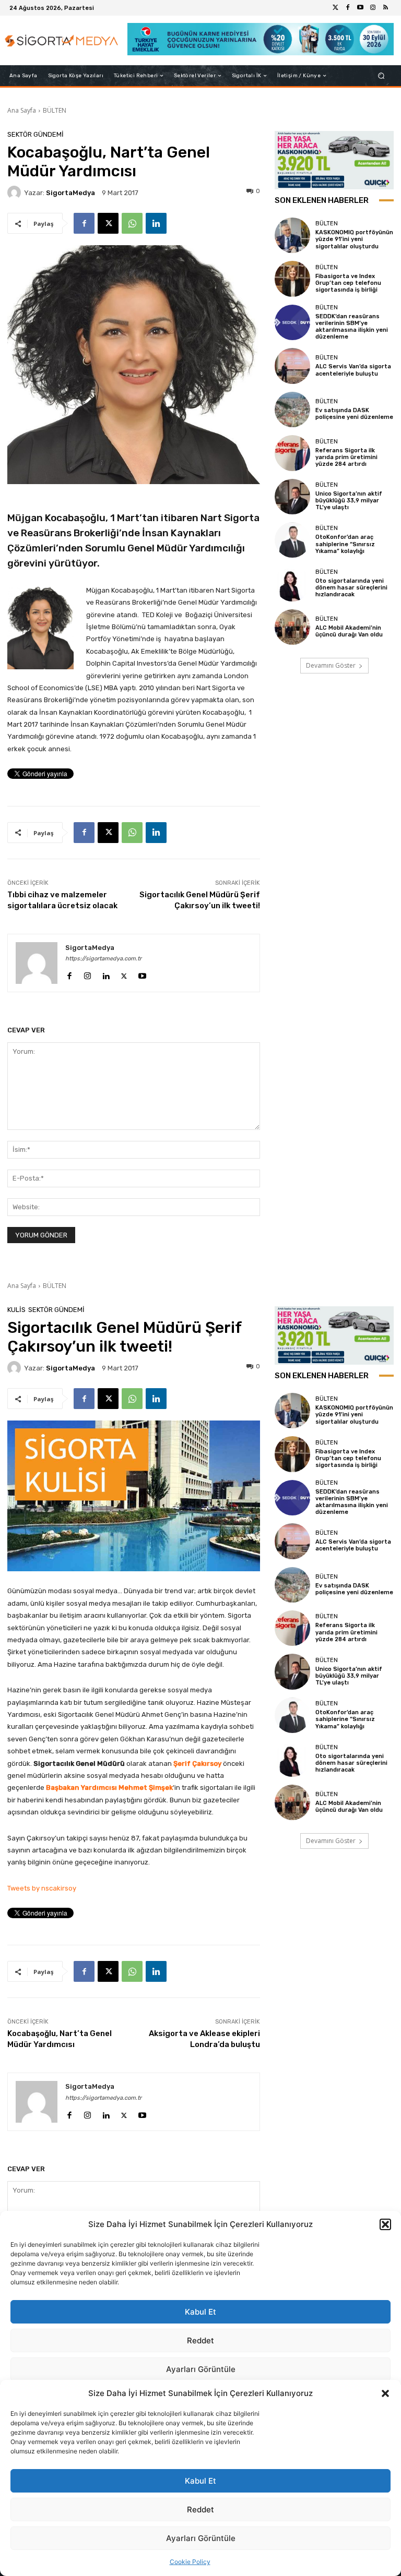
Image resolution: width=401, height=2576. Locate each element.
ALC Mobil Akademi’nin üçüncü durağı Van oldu (349, 631)
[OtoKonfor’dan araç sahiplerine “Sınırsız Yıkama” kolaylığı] (292, 540)
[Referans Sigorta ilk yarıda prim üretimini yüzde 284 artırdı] (292, 453)
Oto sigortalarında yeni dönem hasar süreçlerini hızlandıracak (351, 588)
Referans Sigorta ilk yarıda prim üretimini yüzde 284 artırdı (346, 457)
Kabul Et (200, 2481)
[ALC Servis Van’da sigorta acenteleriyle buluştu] (292, 366)
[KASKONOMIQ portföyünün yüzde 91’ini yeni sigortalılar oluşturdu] (292, 235)
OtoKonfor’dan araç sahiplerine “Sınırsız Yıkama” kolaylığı (345, 544)
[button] (385, 2393)
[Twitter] (335, 8)
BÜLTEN (55, 110)
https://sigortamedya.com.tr (103, 959)
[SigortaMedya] (16, 192)
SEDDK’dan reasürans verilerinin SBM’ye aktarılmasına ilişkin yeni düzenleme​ (352, 327)
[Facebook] (348, 8)
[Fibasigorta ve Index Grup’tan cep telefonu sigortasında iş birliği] (292, 279)
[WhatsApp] (132, 223)
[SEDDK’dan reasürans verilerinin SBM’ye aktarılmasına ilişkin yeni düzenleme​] (292, 322)
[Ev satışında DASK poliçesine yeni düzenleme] (292, 410)
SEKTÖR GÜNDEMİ (36, 134)
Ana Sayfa (22, 110)
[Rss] (385, 8)
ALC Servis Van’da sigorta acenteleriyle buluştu (353, 370)
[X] (108, 223)
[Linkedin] (156, 223)
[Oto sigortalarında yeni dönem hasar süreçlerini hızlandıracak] (292, 583)
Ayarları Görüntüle (201, 2538)
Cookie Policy (190, 2562)
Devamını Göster (331, 665)
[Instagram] (373, 8)
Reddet (200, 2509)
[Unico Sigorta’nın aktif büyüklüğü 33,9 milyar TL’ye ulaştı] (292, 497)
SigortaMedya (70, 193)
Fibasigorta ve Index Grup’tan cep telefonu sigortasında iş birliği (348, 283)
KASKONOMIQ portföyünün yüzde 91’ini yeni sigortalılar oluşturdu (354, 239)
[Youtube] (360, 8)
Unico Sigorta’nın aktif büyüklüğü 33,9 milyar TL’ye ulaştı (349, 501)
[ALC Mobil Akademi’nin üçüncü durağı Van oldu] (292, 627)
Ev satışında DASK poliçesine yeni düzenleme (354, 414)
